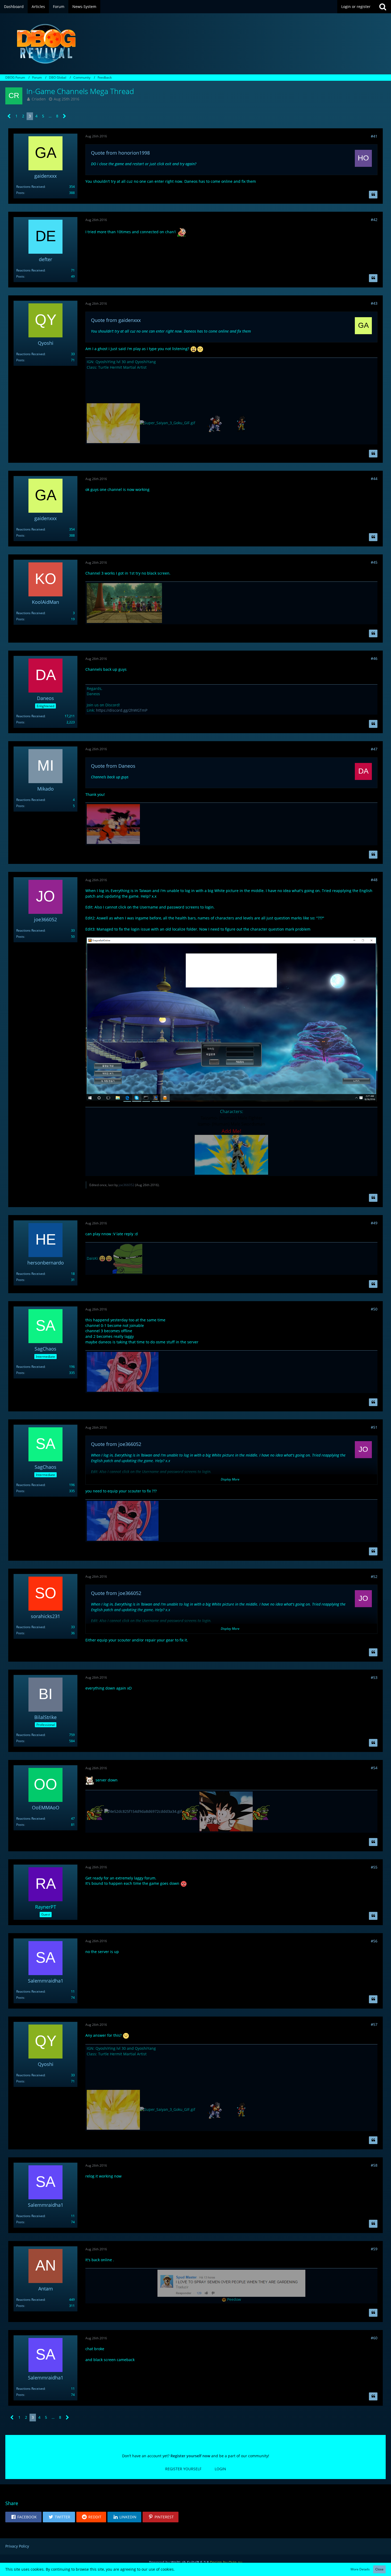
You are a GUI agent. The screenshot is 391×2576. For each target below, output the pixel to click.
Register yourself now (190, 2456)
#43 (374, 303)
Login (220, 2469)
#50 (374, 1309)
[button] (23, 2517)
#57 (374, 2024)
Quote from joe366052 (116, 1444)
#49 (374, 1223)
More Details (360, 2569)
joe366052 (126, 1185)
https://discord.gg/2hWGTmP (122, 710)
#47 (374, 749)
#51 (374, 1427)
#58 (374, 2165)
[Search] (383, 7)
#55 (374, 1867)
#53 (374, 1677)
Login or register (356, 7)
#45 (374, 562)
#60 (374, 2338)
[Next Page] (65, 116)
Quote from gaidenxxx (116, 320)
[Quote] (373, 195)
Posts (20, 193)
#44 (374, 479)
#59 (374, 2249)
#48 (374, 880)
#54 (374, 1768)
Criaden (39, 99)
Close (379, 2569)
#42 (374, 220)
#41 (374, 136)
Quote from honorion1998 (120, 153)
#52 (374, 1576)
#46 (374, 658)
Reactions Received (30, 187)
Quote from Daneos (113, 766)
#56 (374, 1941)
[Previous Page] (9, 116)
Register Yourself (183, 2469)
